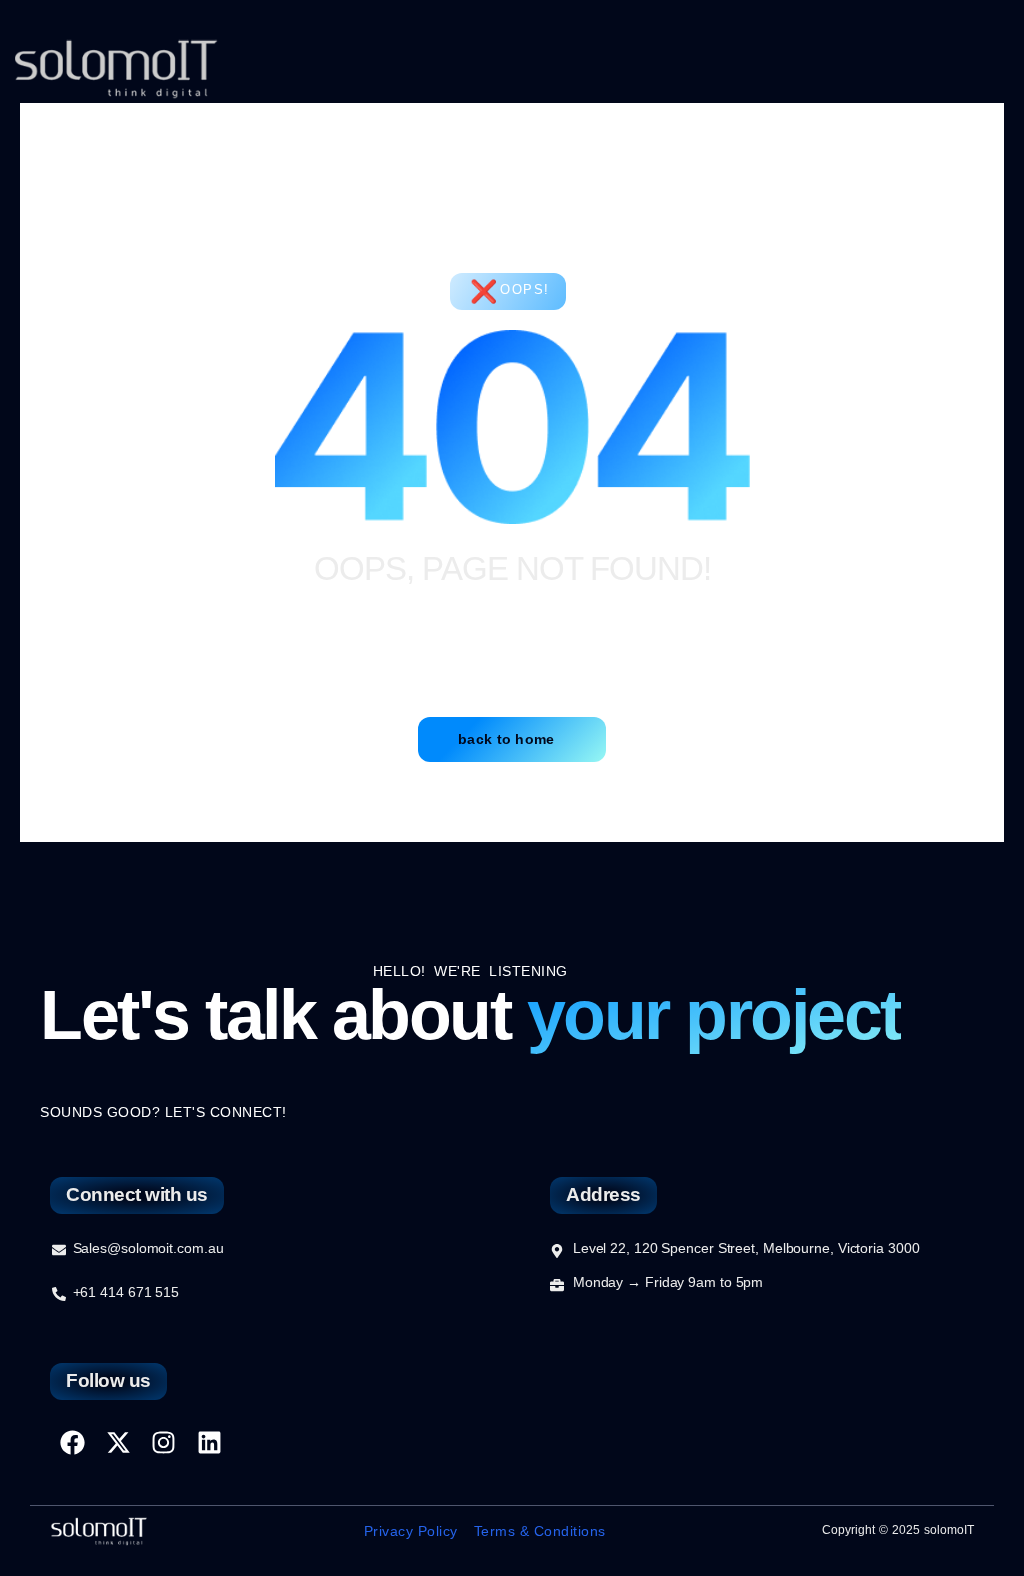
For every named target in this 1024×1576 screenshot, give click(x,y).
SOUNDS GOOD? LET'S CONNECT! (163, 1112)
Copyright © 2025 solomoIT (898, 1530)
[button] (978, 70)
